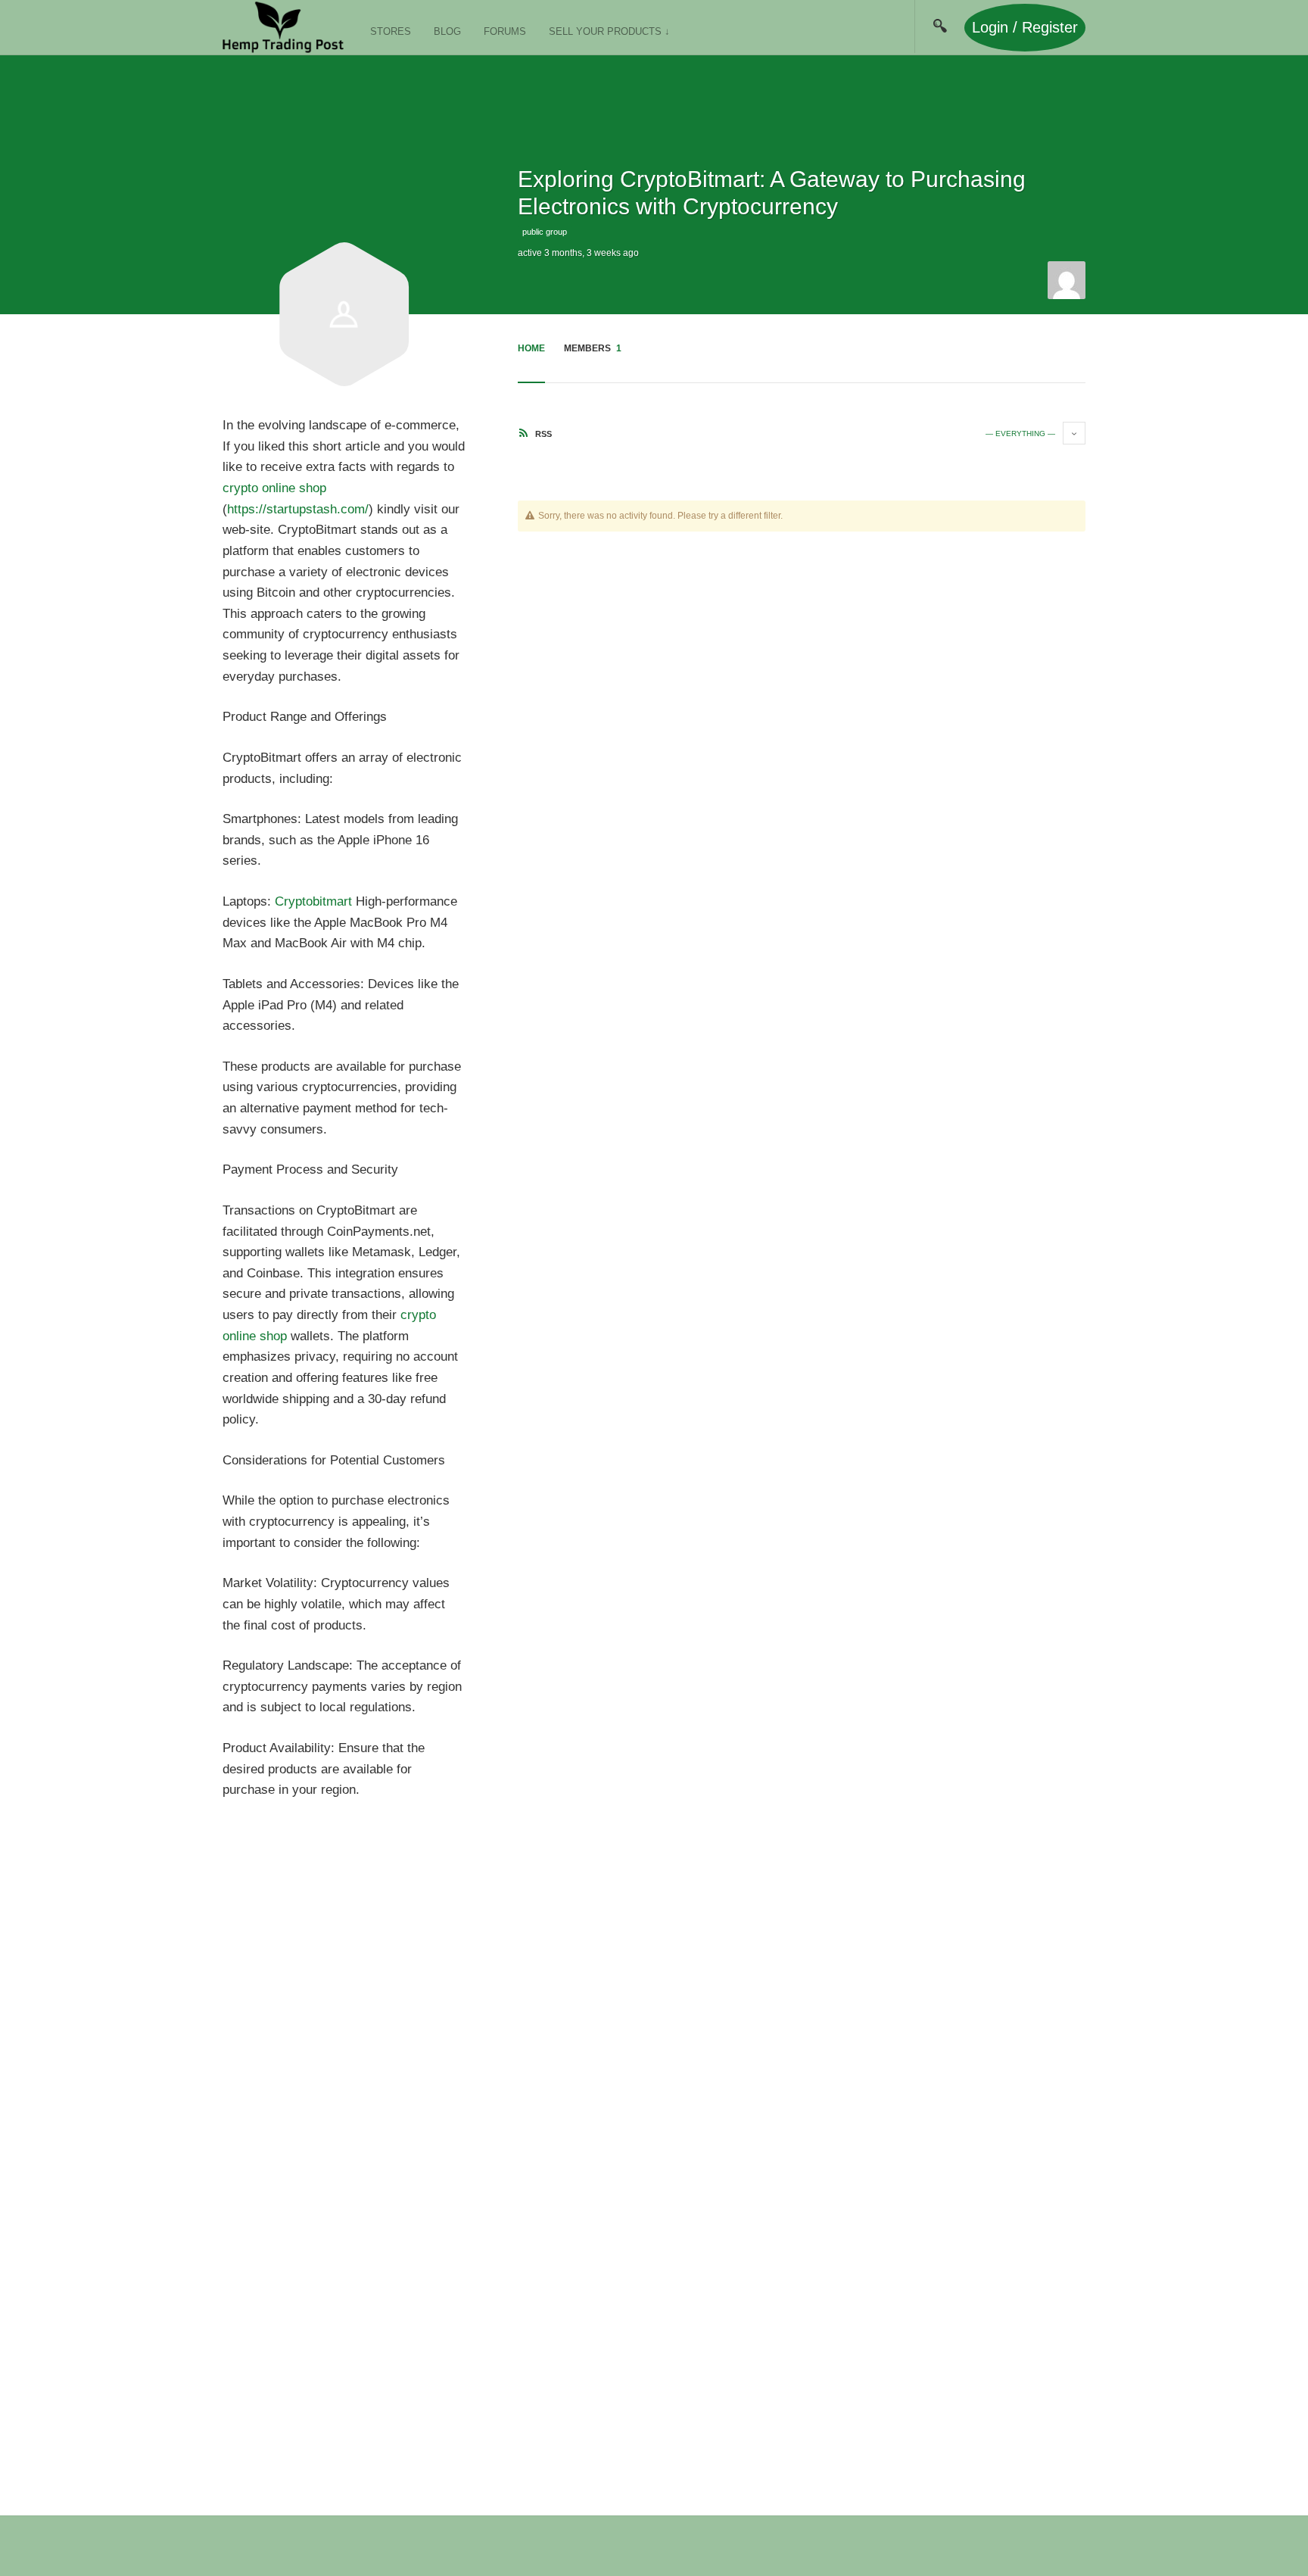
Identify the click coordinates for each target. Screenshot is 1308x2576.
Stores (391, 31)
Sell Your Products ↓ (609, 31)
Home (531, 348)
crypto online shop (274, 488)
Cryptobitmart (313, 901)
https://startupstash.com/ (298, 509)
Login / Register (1025, 27)
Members (593, 348)
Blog (447, 31)
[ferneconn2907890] (1067, 279)
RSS (542, 434)
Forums (505, 31)
